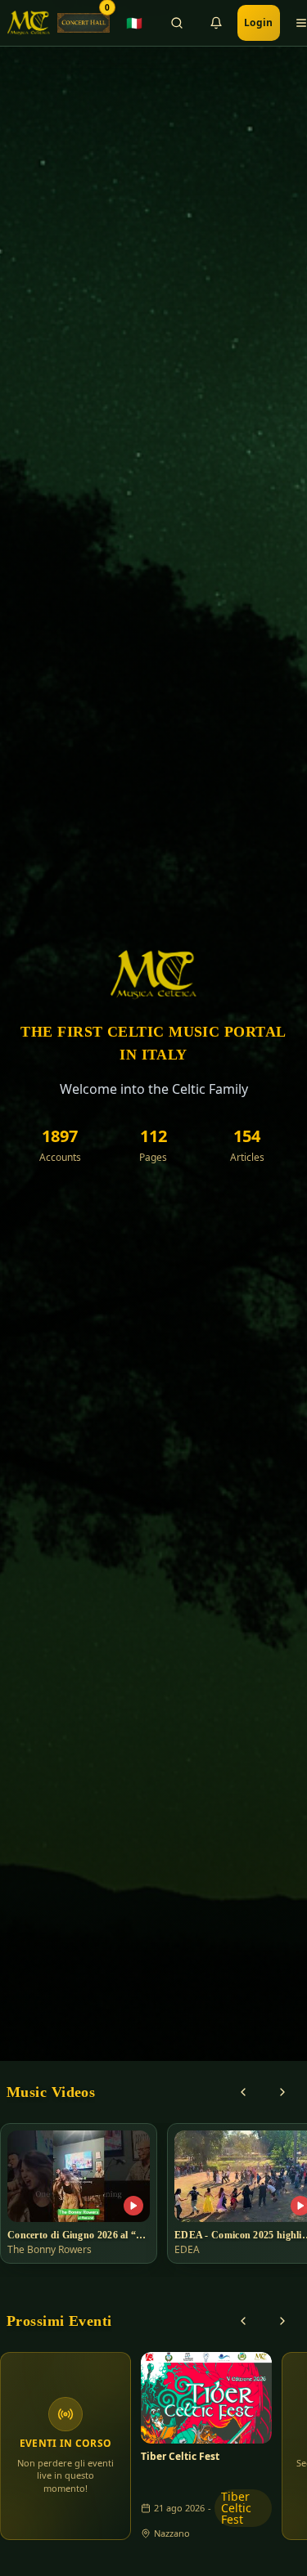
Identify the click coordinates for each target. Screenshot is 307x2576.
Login (259, 22)
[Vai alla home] (29, 23)
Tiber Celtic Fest (180, 2457)
